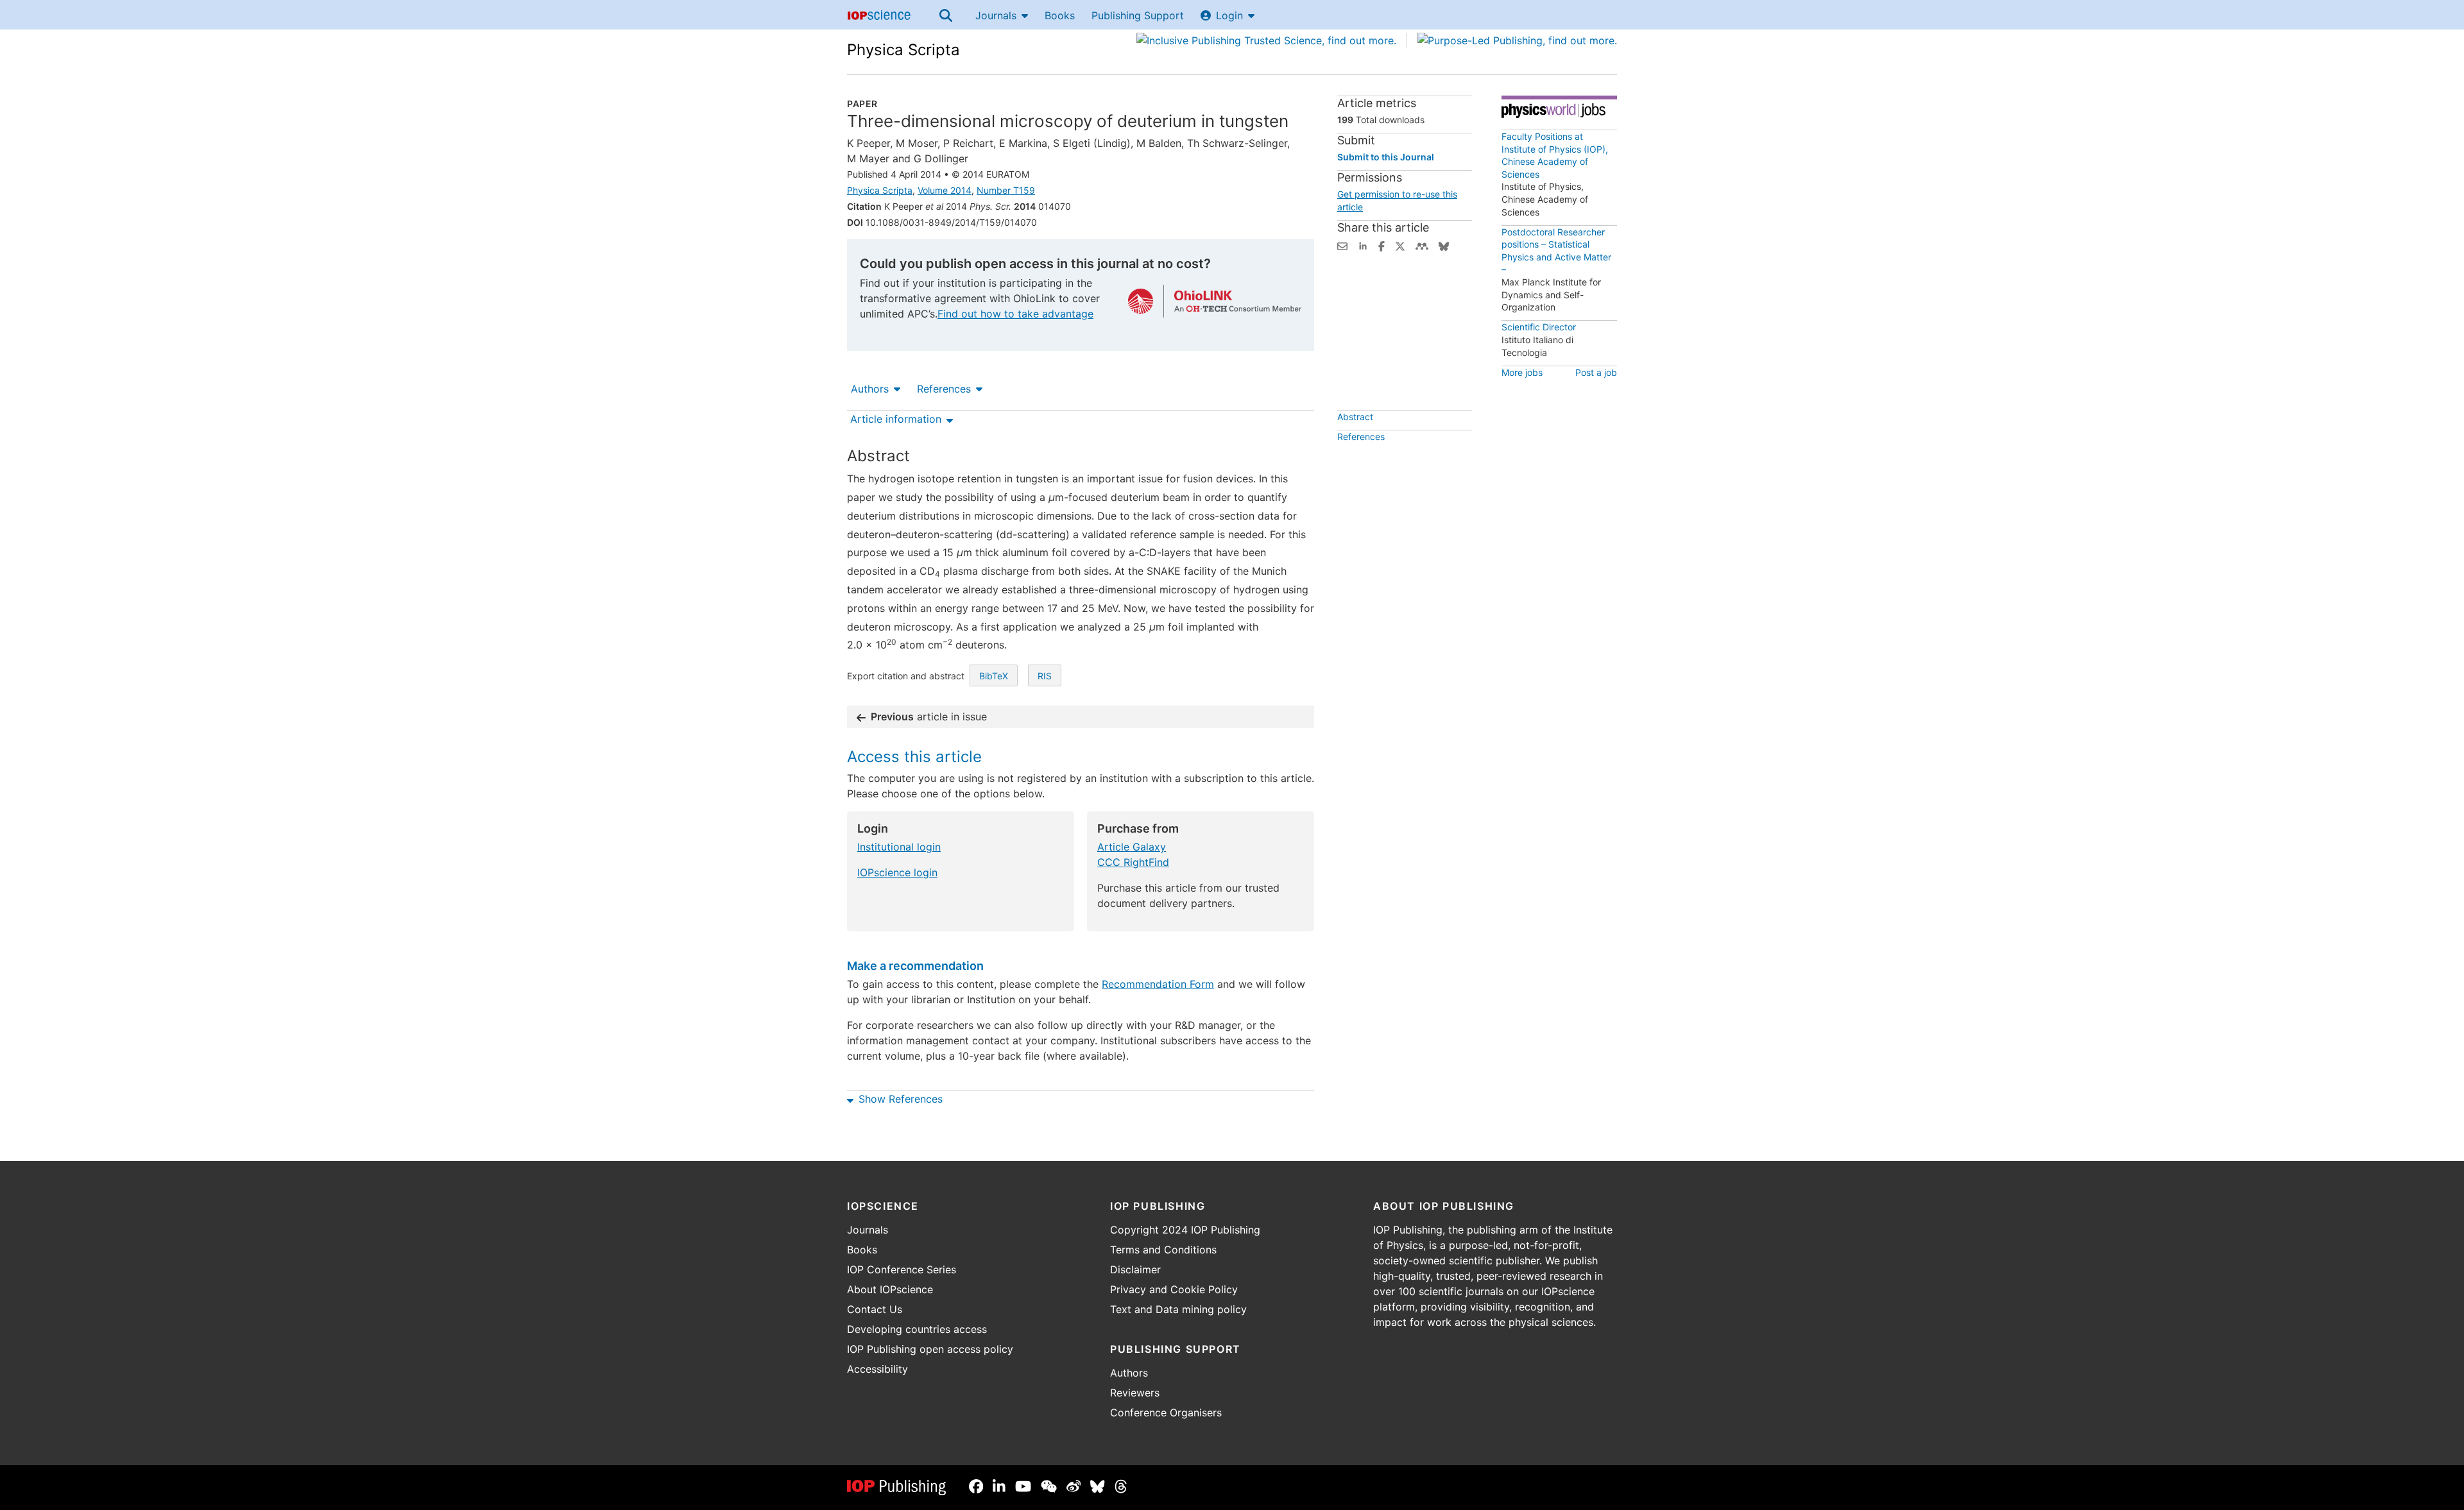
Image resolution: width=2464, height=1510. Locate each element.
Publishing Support (1138, 15)
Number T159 (1006, 190)
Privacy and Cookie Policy (1174, 1289)
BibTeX (994, 676)
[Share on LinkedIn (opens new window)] (1363, 245)
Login (1229, 15)
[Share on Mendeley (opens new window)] (1422, 245)
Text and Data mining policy (1178, 1309)
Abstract (1355, 417)
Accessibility (877, 1369)
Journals (996, 15)
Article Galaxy (1132, 847)
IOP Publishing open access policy (930, 1349)
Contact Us (875, 1309)
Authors (870, 389)
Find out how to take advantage (1015, 314)
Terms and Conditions (1163, 1250)
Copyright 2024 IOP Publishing (1185, 1230)
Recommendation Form (1158, 984)
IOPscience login (897, 872)
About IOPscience (890, 1289)
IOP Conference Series (902, 1269)
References (944, 389)
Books (1060, 15)
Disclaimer (1135, 1269)
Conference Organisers (1166, 1412)
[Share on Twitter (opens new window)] (1400, 245)
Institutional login (899, 847)
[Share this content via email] (1342, 245)
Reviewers (1135, 1393)
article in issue (929, 717)
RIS (1045, 676)
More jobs (1522, 372)
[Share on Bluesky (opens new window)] (1444, 245)
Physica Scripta (903, 50)
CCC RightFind (1133, 862)
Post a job (1596, 372)
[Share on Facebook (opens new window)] (1382, 245)
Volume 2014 (945, 190)
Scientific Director (1539, 327)
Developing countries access (917, 1329)
